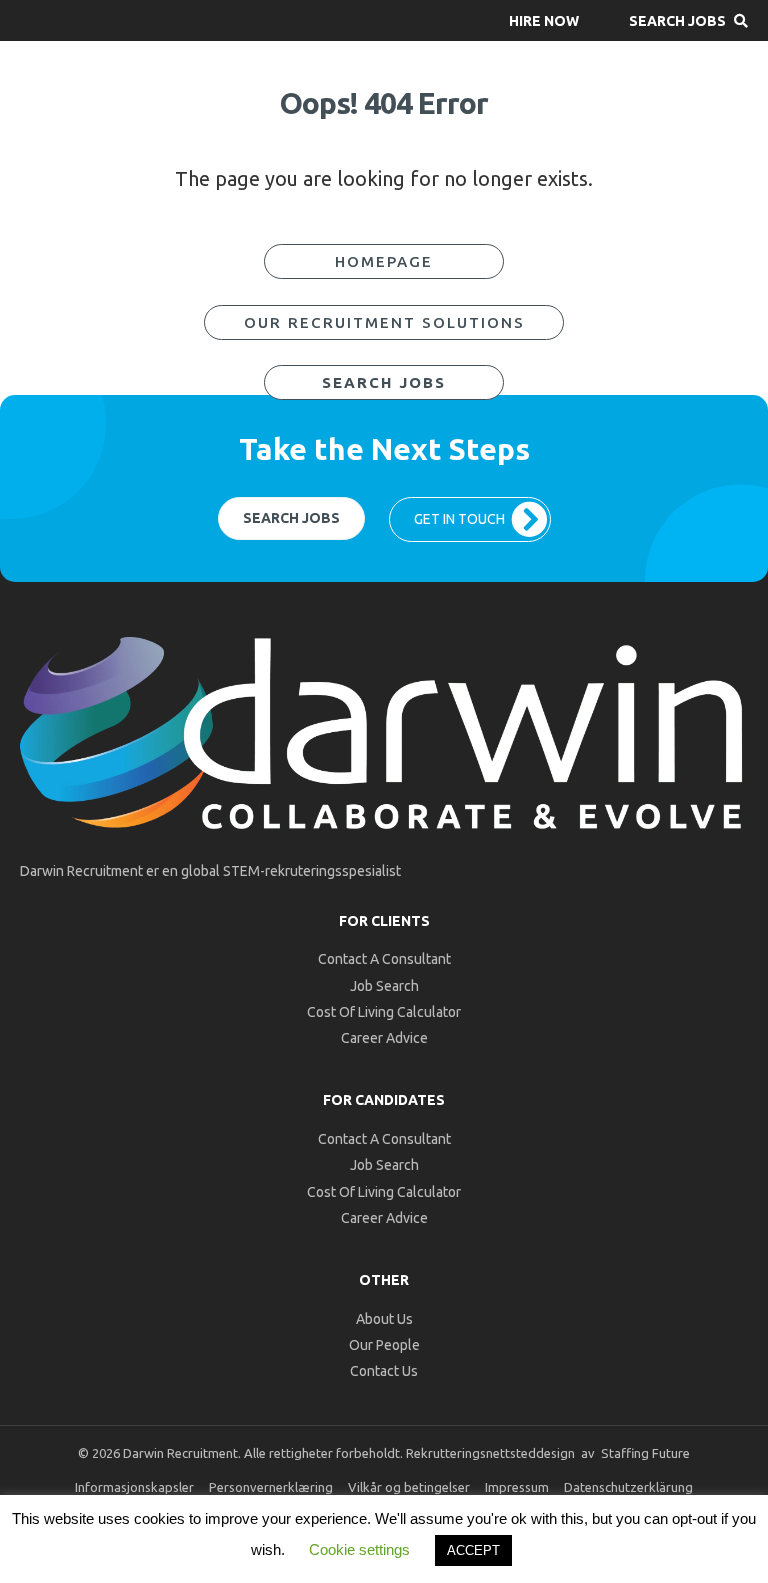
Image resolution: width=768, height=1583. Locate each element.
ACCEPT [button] (473, 1550)
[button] (544, 20)
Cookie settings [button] (359, 1549)
